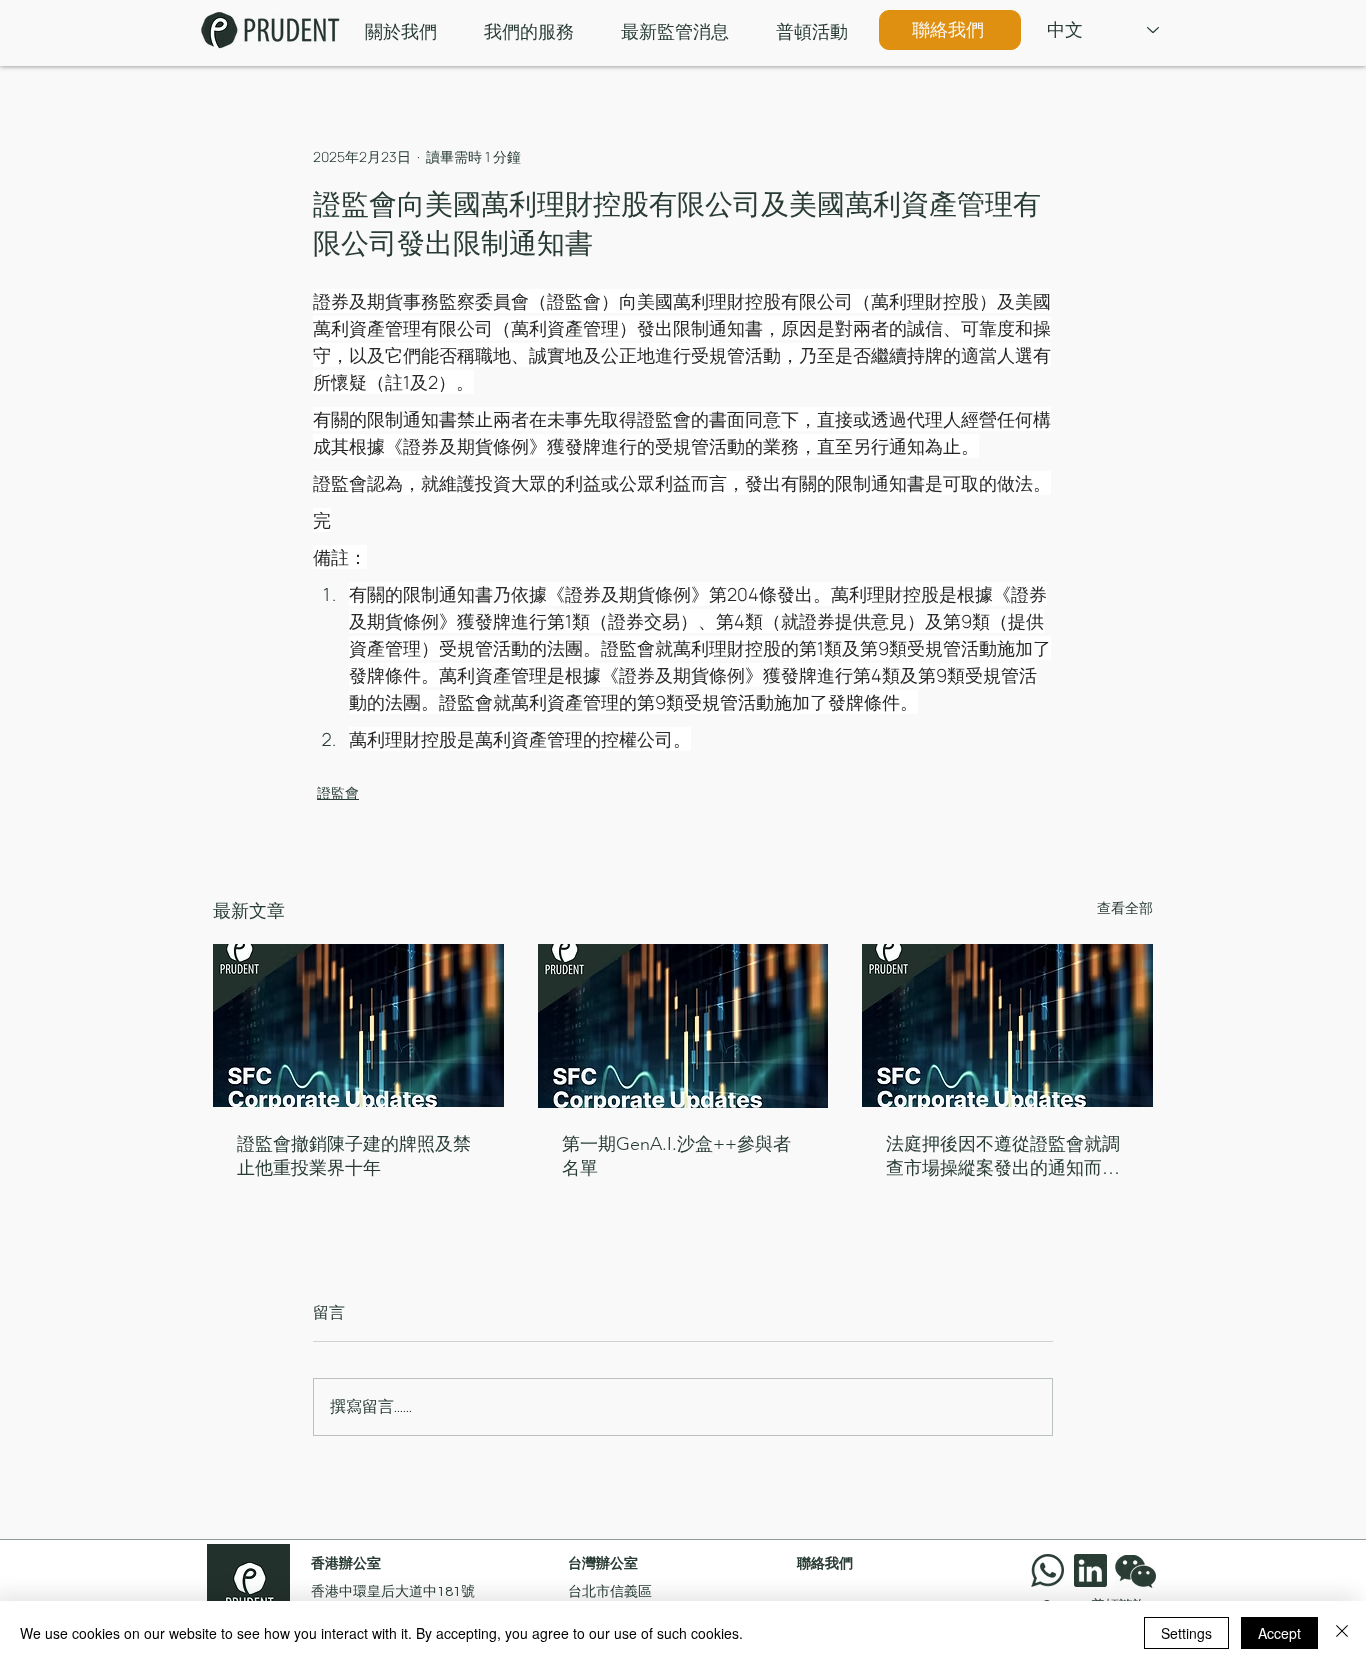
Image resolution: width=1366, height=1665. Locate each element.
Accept (1279, 1633)
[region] (1140, 1570)
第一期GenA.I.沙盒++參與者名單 (676, 1156)
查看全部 (1125, 907)
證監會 (338, 792)
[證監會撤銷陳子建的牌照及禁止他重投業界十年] (358, 1025)
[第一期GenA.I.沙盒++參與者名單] (683, 1026)
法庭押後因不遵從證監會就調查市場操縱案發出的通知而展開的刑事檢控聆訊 (1003, 1156)
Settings (1186, 1633)
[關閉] (1342, 1633)
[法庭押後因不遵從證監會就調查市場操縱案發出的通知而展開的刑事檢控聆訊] (1007, 1025)
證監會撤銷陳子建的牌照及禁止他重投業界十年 (354, 1156)
